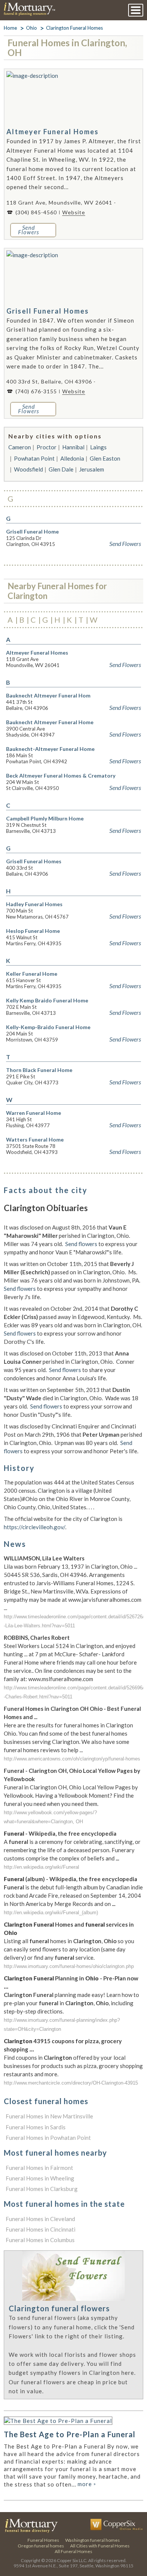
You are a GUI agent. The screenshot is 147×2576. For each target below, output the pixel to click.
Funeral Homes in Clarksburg (42, 2189)
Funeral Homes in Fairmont (39, 2168)
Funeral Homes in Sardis (36, 2127)
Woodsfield (28, 469)
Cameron (20, 447)
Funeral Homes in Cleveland (40, 2219)
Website (74, 212)
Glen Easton (105, 458)
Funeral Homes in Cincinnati (41, 2229)
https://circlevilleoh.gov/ (34, 1527)
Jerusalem (92, 469)
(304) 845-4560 (36, 212)
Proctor (47, 447)
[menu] (136, 10)
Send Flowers (125, 544)
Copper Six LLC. (72, 2560)
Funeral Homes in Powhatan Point (48, 2138)
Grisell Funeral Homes (48, 311)
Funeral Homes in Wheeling (40, 2178)
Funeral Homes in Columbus (40, 2240)
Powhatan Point (34, 458)
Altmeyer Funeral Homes (53, 132)
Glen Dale (61, 469)
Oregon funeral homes (41, 2546)
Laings (98, 447)
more (87, 2484)
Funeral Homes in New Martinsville (49, 2116)
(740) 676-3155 (36, 391)
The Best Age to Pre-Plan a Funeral (70, 2434)
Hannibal (73, 447)
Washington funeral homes (93, 2540)
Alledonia (72, 458)
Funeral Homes (43, 2540)
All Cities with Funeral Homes (100, 2546)
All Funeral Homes (73, 2551)
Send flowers (81, 1244)
